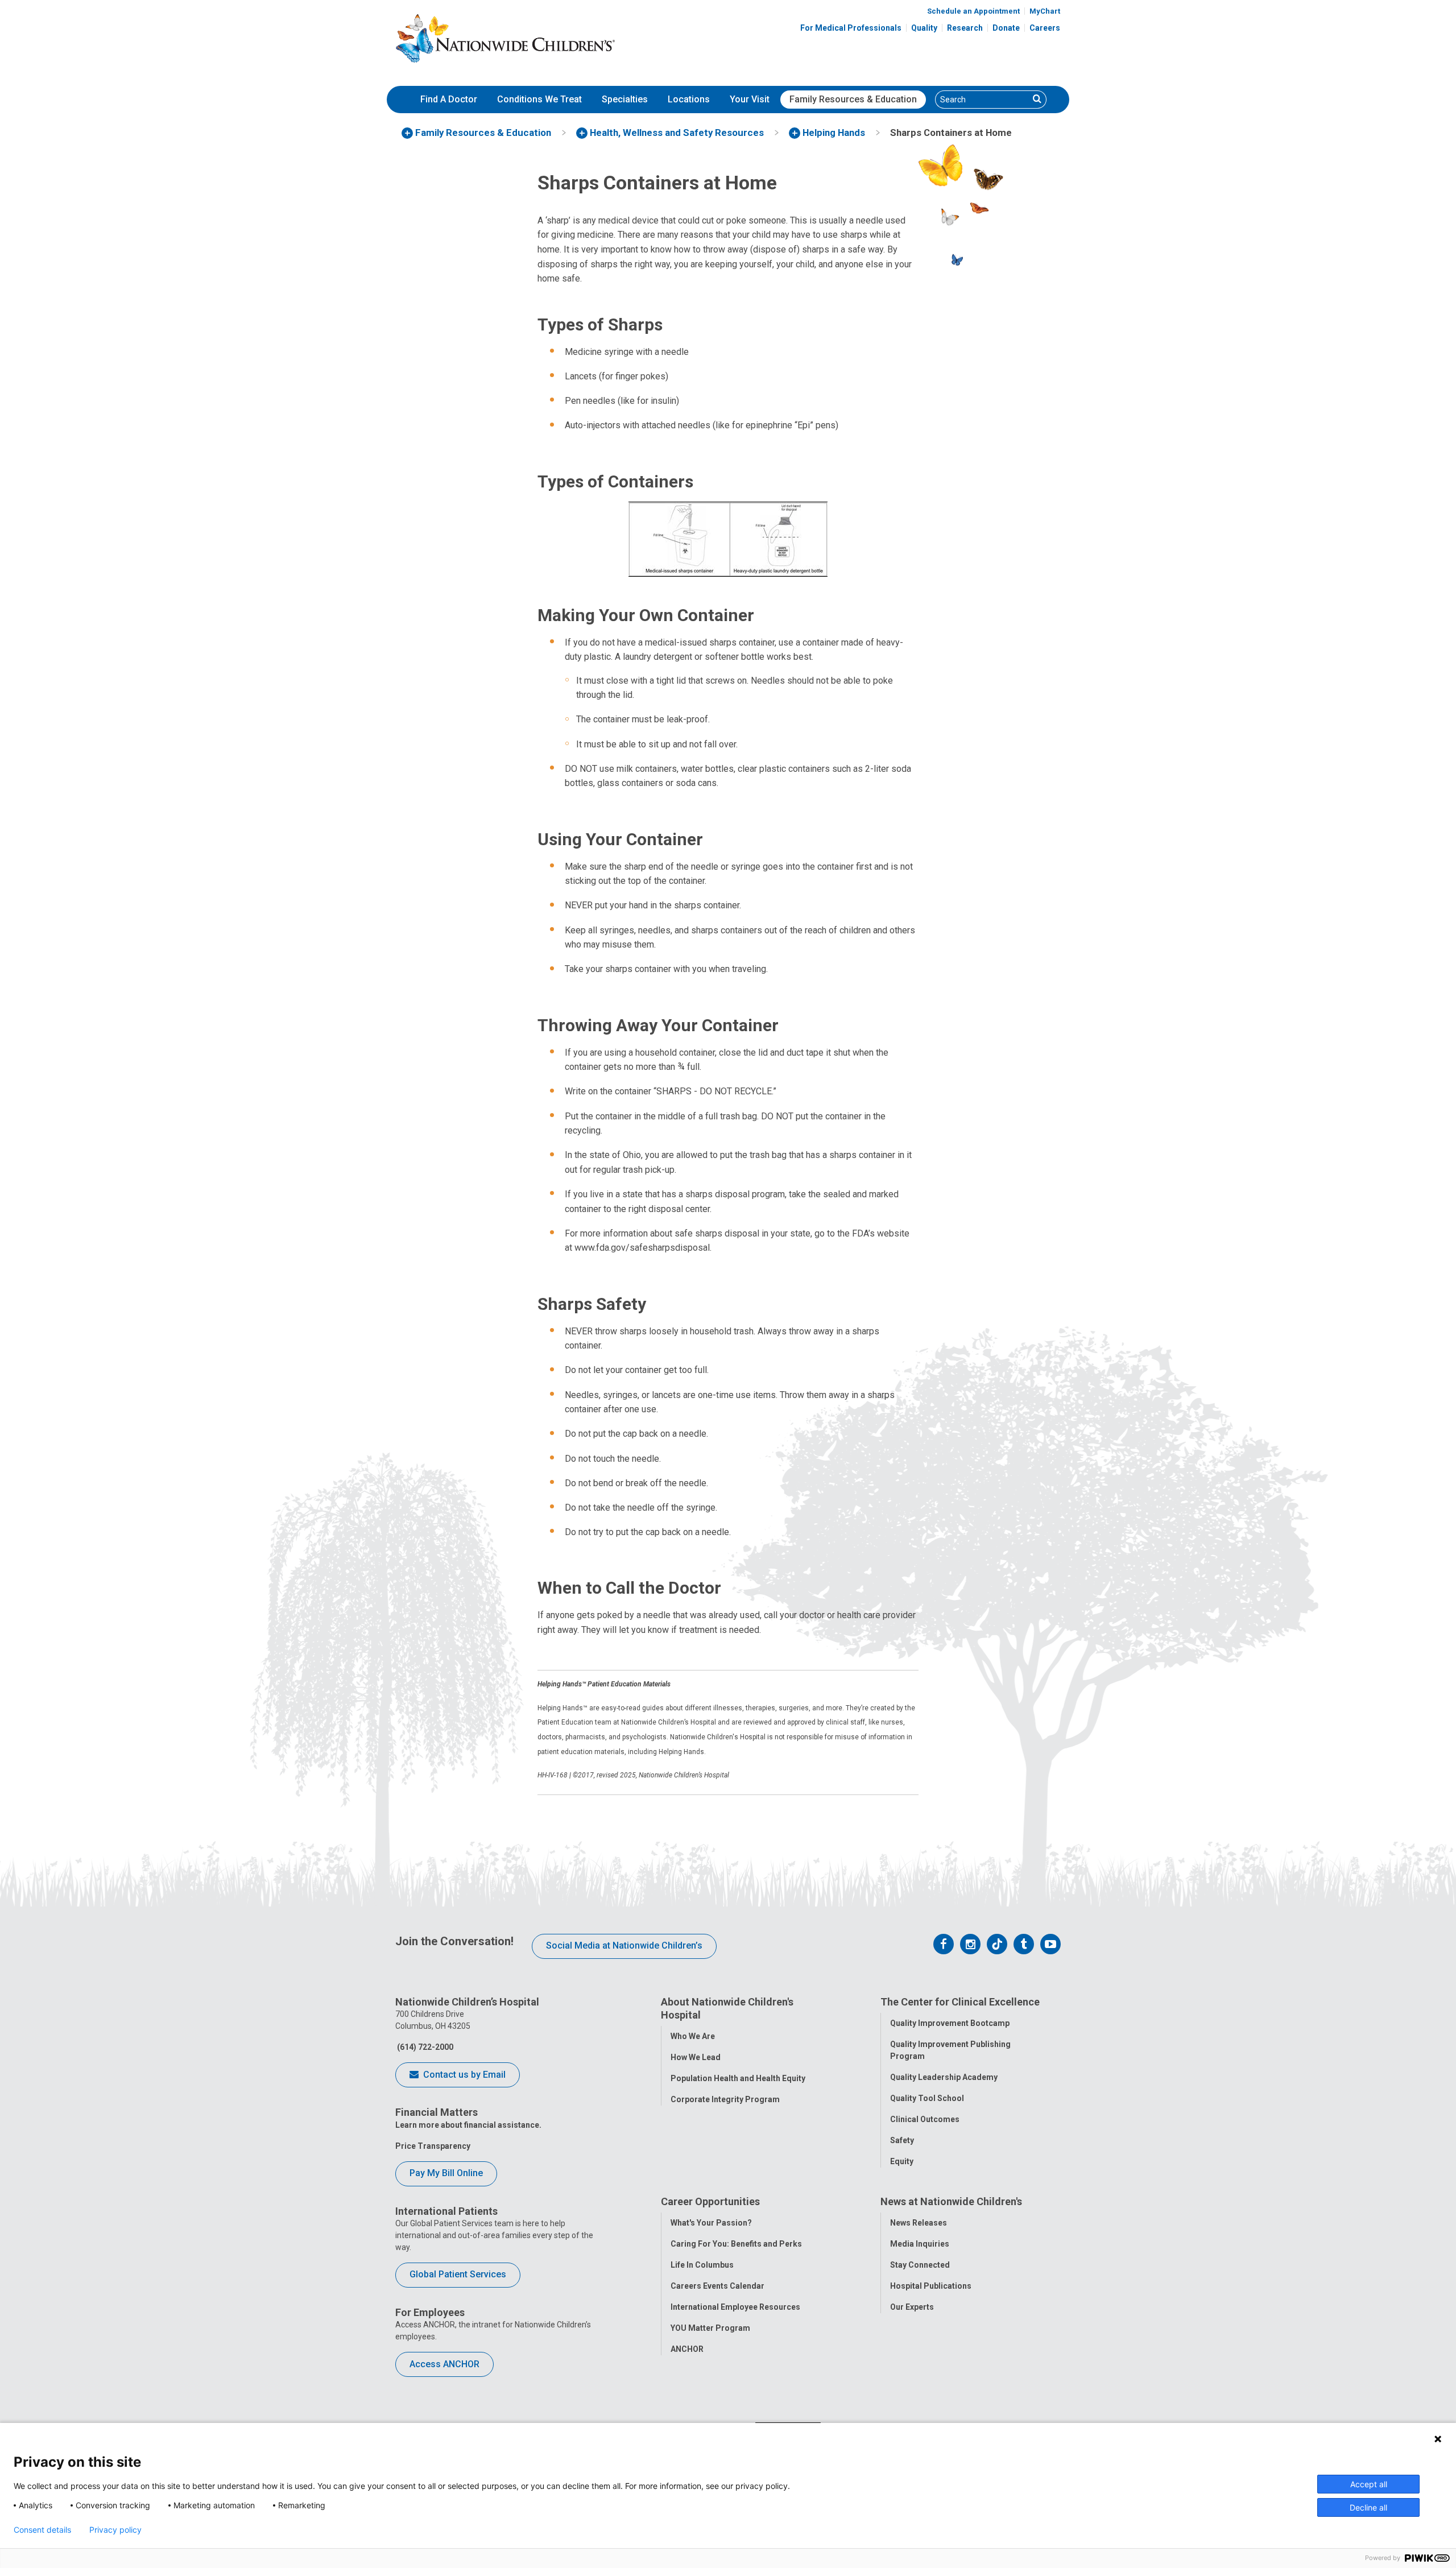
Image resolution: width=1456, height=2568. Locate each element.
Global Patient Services (458, 2274)
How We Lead (696, 2057)
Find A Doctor (449, 99)
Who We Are (693, 2036)
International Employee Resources (735, 2307)
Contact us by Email (463, 2075)
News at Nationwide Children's (951, 2201)
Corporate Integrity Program (725, 2099)
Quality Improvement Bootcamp (950, 2023)
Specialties (625, 99)
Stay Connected (920, 2265)
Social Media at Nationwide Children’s (624, 1945)
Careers (1045, 28)
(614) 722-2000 (424, 2047)
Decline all (1368, 2507)
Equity (902, 2161)
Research (965, 28)
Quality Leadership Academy (944, 2077)
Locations (689, 99)
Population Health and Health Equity (738, 2078)
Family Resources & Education (853, 99)
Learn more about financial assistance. (468, 2125)
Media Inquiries (920, 2244)
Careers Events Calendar (717, 2286)
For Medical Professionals (851, 28)
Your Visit (750, 99)
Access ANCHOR (444, 2364)
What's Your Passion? (711, 2223)
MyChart (1045, 11)
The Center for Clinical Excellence (960, 2002)
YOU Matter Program (710, 2328)
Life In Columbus (702, 2265)
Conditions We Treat (539, 99)
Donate (1006, 28)
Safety (902, 2140)
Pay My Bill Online (446, 2173)
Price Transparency (433, 2146)
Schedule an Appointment (973, 11)
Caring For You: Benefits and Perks (736, 2244)
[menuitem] (449, 100)
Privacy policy (115, 2530)
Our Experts (912, 2307)
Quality (924, 28)
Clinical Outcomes (925, 2119)
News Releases (919, 2223)
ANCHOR (687, 2349)
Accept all (1369, 2484)
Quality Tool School (927, 2098)
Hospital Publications (931, 2286)
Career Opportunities (710, 2201)
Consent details (42, 2530)
